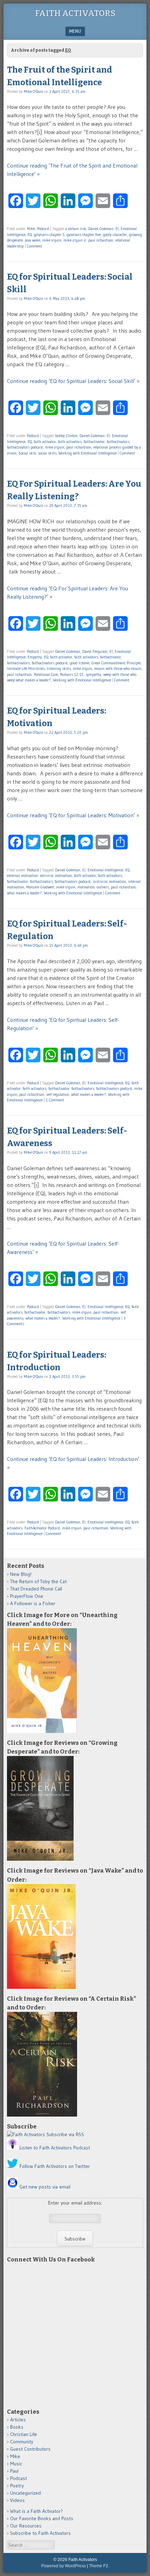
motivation (86, 887)
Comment (35, 246)
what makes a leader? (24, 893)
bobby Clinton (66, 436)
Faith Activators (75, 13)
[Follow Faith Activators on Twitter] (13, 2166)
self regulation (58, 1094)
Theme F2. (99, 2566)
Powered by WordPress (63, 2566)
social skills (47, 453)
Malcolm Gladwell (40, 887)
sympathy (93, 674)
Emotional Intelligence (105, 870)
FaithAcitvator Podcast (42, 1528)
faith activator (45, 442)
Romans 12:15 (72, 674)
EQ (30, 235)
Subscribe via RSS (65, 2134)
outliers (103, 887)
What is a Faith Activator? (36, 2511)
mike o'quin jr (75, 240)
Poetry (17, 2486)
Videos (17, 2500)
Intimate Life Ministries (26, 669)
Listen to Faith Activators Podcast (55, 2148)
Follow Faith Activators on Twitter (55, 2166)
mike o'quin (52, 240)
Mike (31, 229)
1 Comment (55, 1100)
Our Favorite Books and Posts (42, 2518)
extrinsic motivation (56, 876)
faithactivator (94, 442)
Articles (18, 2420)
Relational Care (46, 674)
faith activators (70, 442)
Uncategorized (25, 2493)
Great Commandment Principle (116, 663)
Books (17, 2427)
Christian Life (24, 2434)
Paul (14, 2471)
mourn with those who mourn (118, 669)
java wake (32, 240)
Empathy (35, 657)
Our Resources (26, 2526)
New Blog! (21, 1574)
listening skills (59, 669)
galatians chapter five (84, 235)
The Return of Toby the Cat (38, 1581)
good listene (80, 663)
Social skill (27, 453)
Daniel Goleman (101, 229)
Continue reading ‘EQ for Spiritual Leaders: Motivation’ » (73, 815)
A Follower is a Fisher (33, 1603)
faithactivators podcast (25, 447)
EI (117, 229)
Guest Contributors (30, 2449)
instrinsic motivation (109, 881)
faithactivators (118, 442)
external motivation (22, 876)
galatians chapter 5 (49, 235)
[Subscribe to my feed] (26, 2134)
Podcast (43, 229)
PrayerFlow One (27, 1596)
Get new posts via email (45, 2187)
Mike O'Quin (33, 91)
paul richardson (101, 240)
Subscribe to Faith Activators (40, 2533)
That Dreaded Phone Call (36, 1589)
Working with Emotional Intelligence (88, 453)
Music (16, 2464)
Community (22, 2442)
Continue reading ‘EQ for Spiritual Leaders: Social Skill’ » (73, 381)
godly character (115, 235)
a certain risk (76, 229)
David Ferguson (95, 651)
